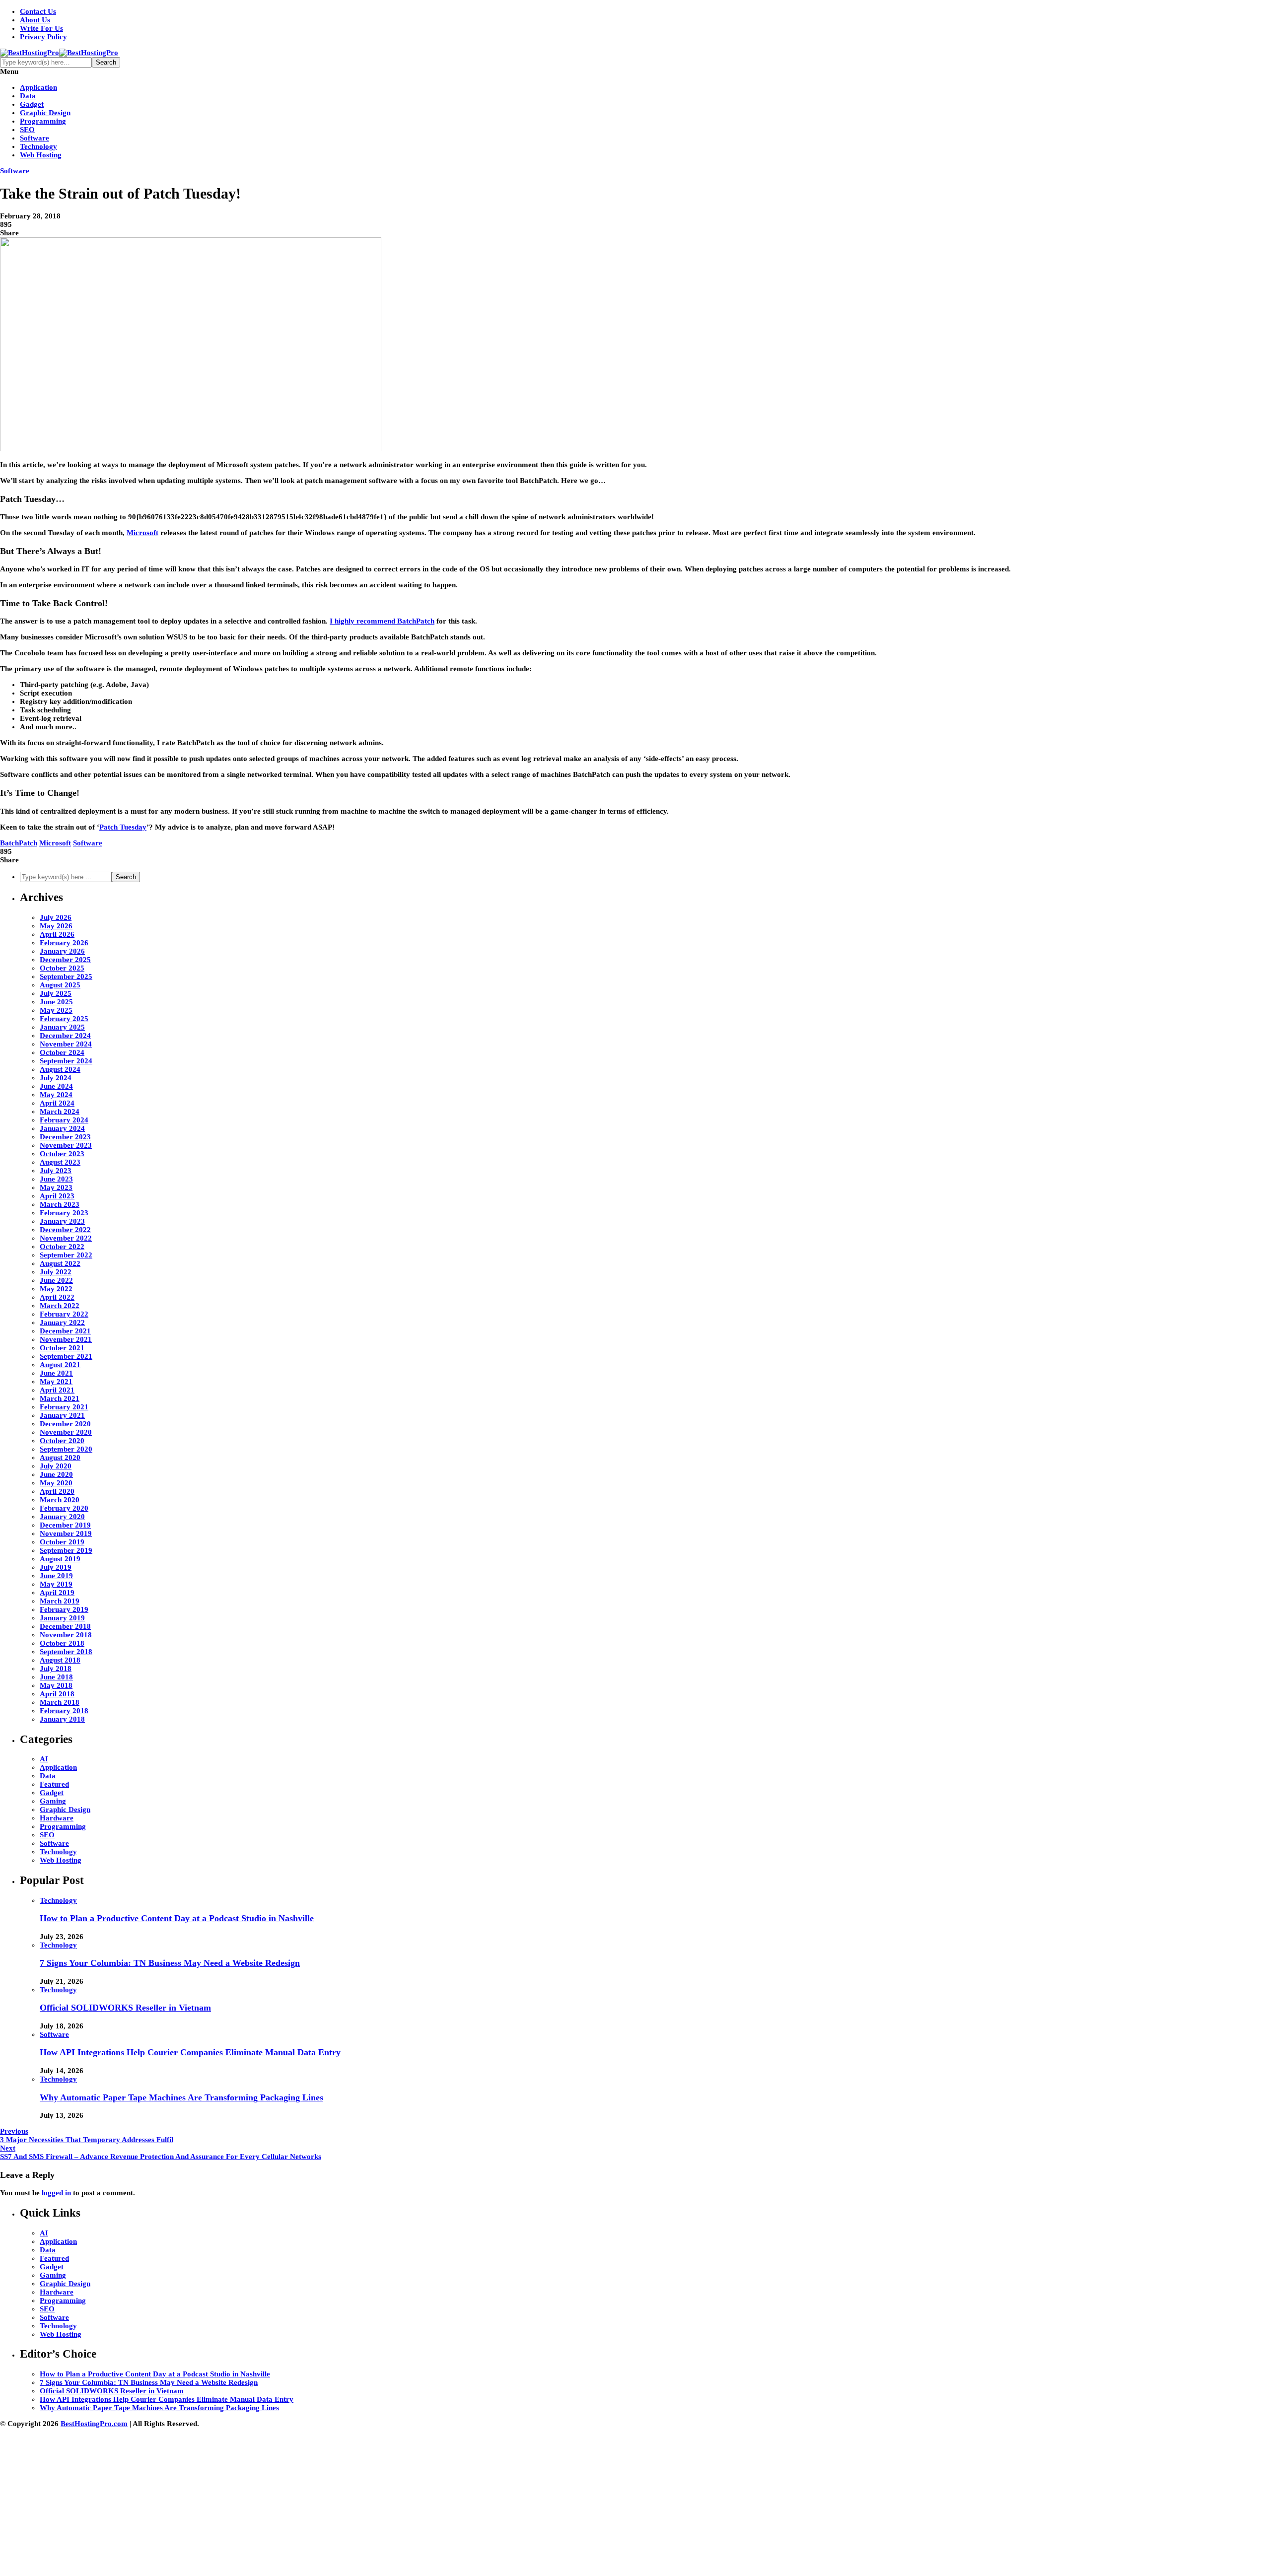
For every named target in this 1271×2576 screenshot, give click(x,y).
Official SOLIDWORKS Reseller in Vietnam (125, 2008)
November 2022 (66, 1238)
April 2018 (57, 1694)
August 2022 (60, 1263)
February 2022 (64, 1314)
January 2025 (62, 1027)
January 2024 (62, 1128)
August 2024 (60, 1069)
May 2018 (56, 1685)
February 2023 (64, 1213)
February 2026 (64, 943)
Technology (38, 146)
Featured (54, 1784)
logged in (56, 2193)
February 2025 (64, 1019)
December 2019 (65, 1525)
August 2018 (60, 1660)
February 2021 (64, 1407)
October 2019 (62, 1542)
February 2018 (64, 1711)
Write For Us (41, 28)
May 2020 (56, 1483)
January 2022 (62, 1323)
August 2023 (60, 1162)
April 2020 (57, 1491)
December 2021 (65, 1331)
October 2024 (62, 1052)
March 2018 (60, 1702)
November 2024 (66, 1044)
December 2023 (65, 1137)
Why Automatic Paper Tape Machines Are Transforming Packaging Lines (181, 2097)
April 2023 (57, 1196)
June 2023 (56, 1179)
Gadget (32, 104)
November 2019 (66, 1533)
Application (38, 87)
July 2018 (56, 1669)
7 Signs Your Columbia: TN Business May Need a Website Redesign (170, 1963)
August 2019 (60, 1559)
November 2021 (66, 1339)
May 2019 (56, 1584)
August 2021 (60, 1365)
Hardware (57, 1818)
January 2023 (62, 1221)
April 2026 (57, 934)
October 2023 (62, 1154)
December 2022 (65, 1230)
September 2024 (66, 1061)
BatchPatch (19, 843)
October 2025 (62, 968)
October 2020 (62, 1441)
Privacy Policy (43, 37)
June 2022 (56, 1280)
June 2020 (56, 1474)
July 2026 (56, 917)
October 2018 (62, 1643)
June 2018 (56, 1677)
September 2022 (66, 1255)
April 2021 (57, 1390)
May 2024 (56, 1095)
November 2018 (66, 1635)
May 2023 (56, 1187)
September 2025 (66, 976)
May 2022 (56, 1289)
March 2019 (60, 1601)
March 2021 (60, 1398)
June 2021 (56, 1373)
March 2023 (60, 1204)
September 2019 (66, 1550)
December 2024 (65, 1036)
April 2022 (57, 1297)
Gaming (53, 1801)
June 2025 (56, 1002)
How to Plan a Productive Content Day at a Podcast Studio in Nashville (177, 1918)
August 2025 (60, 985)
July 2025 (56, 993)
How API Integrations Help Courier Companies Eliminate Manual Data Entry (190, 2052)
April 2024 (57, 1103)
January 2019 (62, 1618)
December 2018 (65, 1626)
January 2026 (62, 951)
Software (35, 138)
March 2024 (60, 1112)
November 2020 (66, 1432)
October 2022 (62, 1247)
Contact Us (38, 11)
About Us (35, 20)
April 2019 (57, 1593)
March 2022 (60, 1306)
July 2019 (56, 1567)
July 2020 (56, 1466)
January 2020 (62, 1517)
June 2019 (56, 1576)
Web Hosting (41, 155)
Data (28, 96)
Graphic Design (45, 113)
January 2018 (62, 1719)
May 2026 (56, 926)
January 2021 (62, 1415)
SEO (27, 130)
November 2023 (66, 1145)
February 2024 (64, 1120)
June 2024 (56, 1086)
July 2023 (56, 1171)
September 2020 (66, 1449)
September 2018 (66, 1652)
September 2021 (66, 1356)
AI (44, 1759)
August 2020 (60, 1458)
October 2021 (62, 1348)
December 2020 (65, 1424)
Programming (43, 121)
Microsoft (55, 843)
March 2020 (60, 1500)
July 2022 (56, 1272)
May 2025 (56, 1010)
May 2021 (56, 1382)
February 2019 (64, 1609)
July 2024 (56, 1078)
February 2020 (64, 1508)
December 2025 (65, 960)
